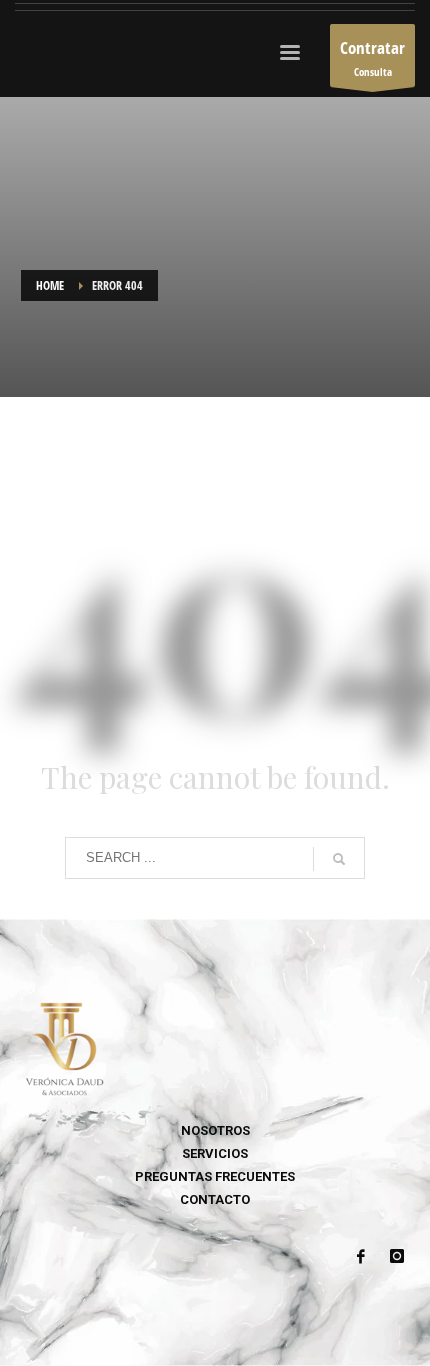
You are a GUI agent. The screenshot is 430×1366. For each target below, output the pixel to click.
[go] (339, 859)
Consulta (372, 57)
